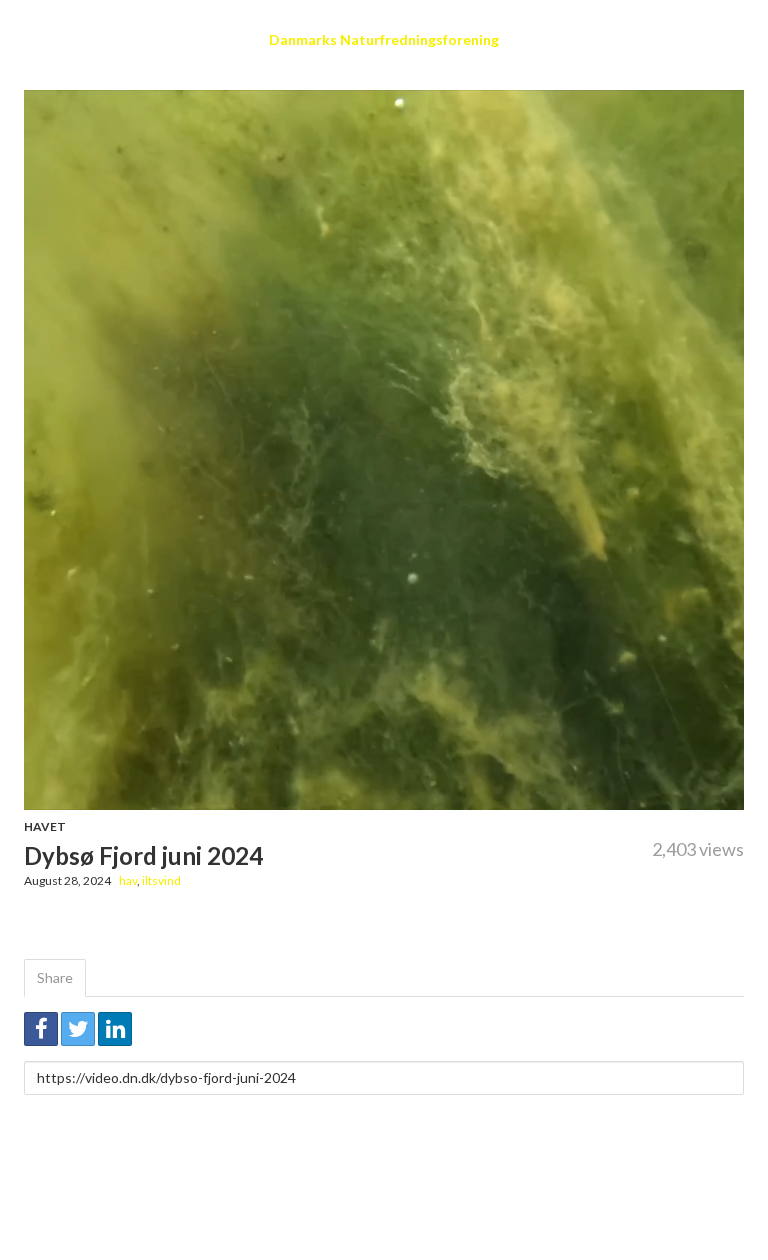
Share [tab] (55, 977)
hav (128, 880)
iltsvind (161, 880)
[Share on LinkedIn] (115, 1029)
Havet (45, 826)
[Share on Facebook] (41, 1029)
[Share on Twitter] (78, 1029)
